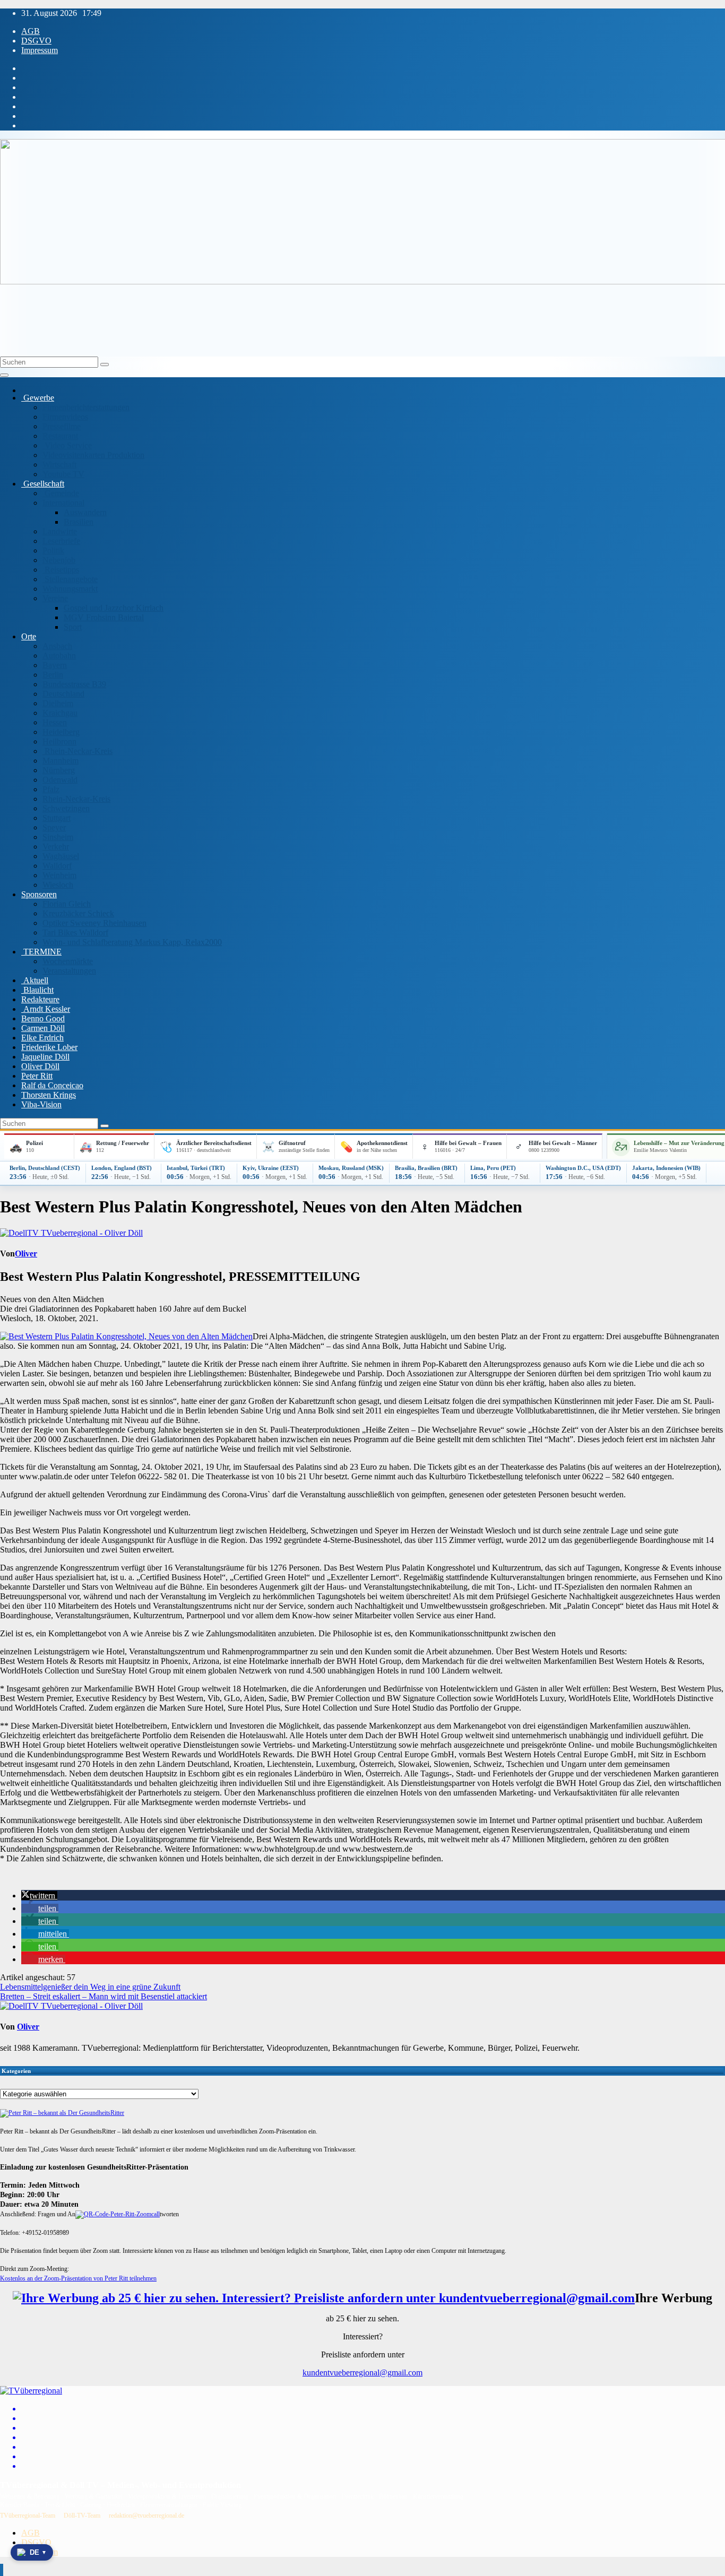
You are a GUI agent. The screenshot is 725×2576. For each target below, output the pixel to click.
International (63, 503)
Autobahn (59, 656)
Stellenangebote (70, 579)
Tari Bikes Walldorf (75, 933)
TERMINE (41, 952)
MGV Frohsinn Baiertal (104, 617)
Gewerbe (38, 398)
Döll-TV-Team (82, 2516)
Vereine (55, 598)
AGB (31, 31)
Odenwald (60, 780)
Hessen (55, 722)
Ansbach (57, 646)
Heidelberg (61, 732)
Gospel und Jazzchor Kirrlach (114, 608)
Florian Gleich (67, 904)
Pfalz (51, 789)
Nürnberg (59, 770)
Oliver (26, 1254)
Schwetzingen (66, 808)
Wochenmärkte (68, 961)
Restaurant (60, 436)
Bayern (55, 665)
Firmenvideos (65, 417)
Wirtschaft (59, 465)
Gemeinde (61, 493)
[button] (39, 1896)
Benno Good (43, 1018)
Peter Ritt (37, 1076)
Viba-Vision (41, 1104)
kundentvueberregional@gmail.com (362, 2373)
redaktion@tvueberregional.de (146, 2516)
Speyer (54, 827)
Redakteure (40, 999)
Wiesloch (58, 885)
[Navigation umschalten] (4, 375)
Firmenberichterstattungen (86, 407)
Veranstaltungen (69, 971)
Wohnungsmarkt (70, 589)
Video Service (67, 445)
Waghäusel (61, 856)
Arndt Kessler (46, 1009)
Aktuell (35, 980)
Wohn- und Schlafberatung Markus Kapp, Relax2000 (132, 942)
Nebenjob (59, 560)
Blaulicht (37, 990)
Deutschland (63, 694)
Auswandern (85, 512)
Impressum (40, 50)
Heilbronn (59, 741)
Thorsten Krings (49, 1095)
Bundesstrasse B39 (74, 684)
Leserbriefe (61, 541)
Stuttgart (57, 818)
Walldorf (57, 866)
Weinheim (59, 875)
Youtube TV (63, 474)
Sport (73, 627)
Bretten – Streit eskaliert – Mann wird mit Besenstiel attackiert (103, 1996)
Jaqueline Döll (45, 1057)
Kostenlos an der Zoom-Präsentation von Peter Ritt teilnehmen (78, 2278)
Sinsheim (58, 837)
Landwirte (60, 531)
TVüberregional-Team (28, 2516)
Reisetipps (61, 570)
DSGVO (36, 41)
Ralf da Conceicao (52, 1085)
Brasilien (79, 522)
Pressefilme (62, 426)
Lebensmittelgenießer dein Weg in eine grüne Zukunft (90, 1987)
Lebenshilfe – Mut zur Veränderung (679, 1143)
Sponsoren (39, 894)
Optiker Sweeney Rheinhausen (94, 923)
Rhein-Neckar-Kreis (77, 751)
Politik (53, 550)
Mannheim (61, 761)
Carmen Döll (43, 1028)
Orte (29, 636)
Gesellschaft (43, 484)
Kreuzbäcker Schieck (78, 913)
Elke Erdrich (42, 1038)
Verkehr (56, 847)
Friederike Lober (49, 1047)
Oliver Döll (40, 1066)
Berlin (53, 675)
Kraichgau (60, 713)
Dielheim (58, 703)
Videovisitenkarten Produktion (93, 455)
